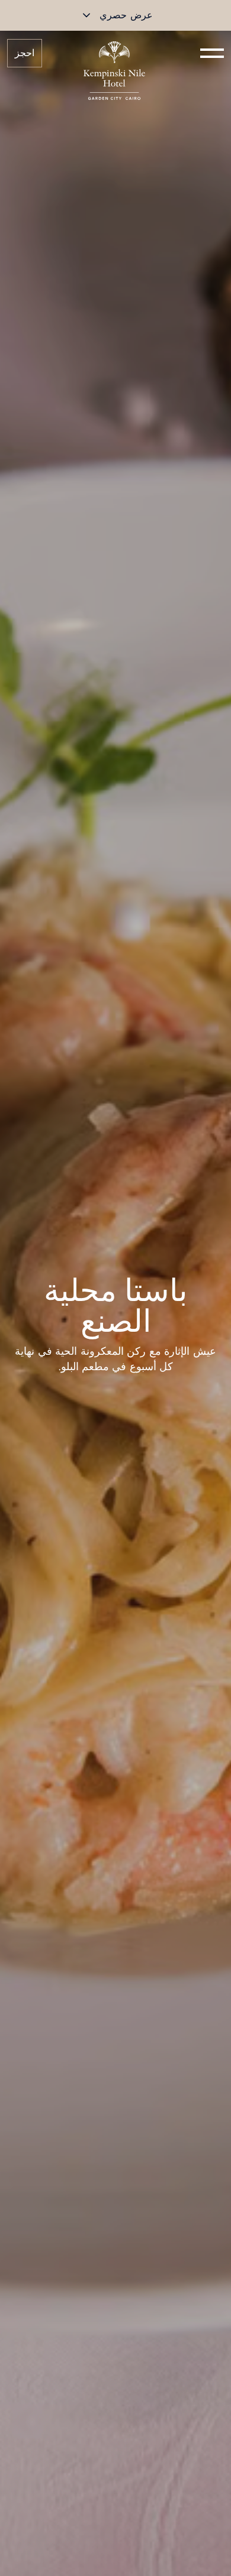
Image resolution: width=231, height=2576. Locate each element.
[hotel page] (114, 53)
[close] (86, 15)
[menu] (212, 53)
